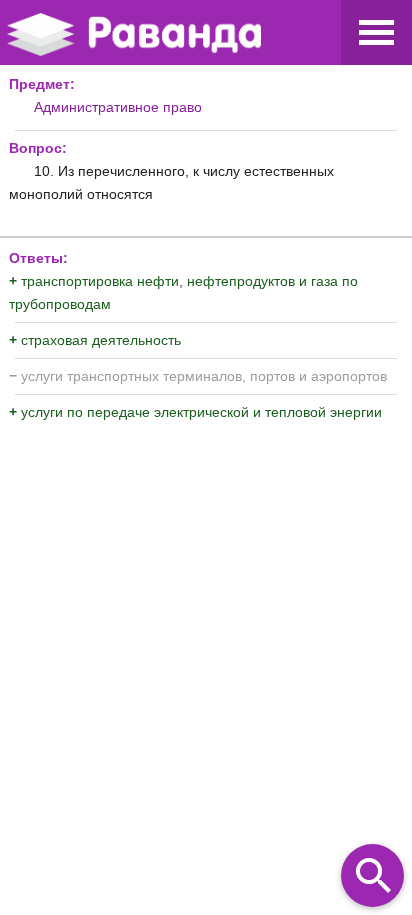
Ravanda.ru (167, 35)
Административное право (118, 107)
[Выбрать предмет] (376, 32)
